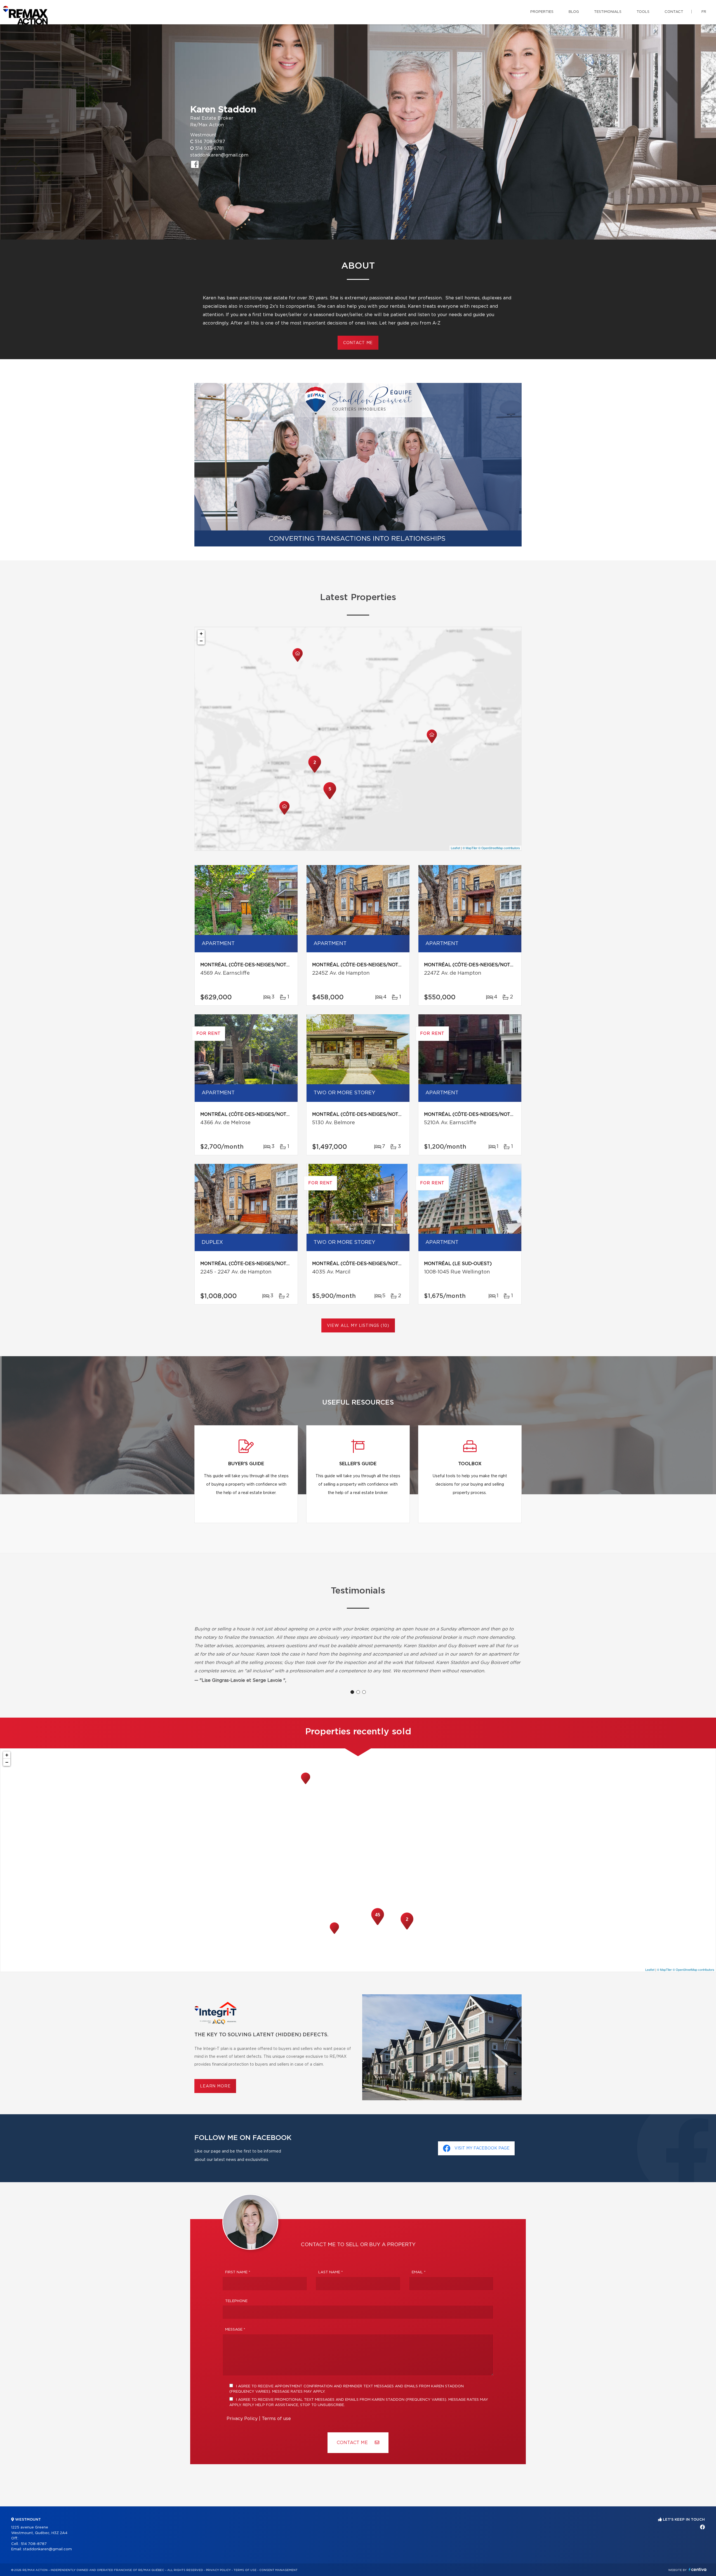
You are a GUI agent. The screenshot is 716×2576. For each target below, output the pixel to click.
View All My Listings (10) (358, 1326)
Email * (419, 2272)
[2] (315, 772)
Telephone (236, 2301)
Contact (674, 12)
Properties (542, 12)
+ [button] (201, 634)
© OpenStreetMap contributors (499, 848)
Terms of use (276, 2419)
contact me (358, 343)
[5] (330, 799)
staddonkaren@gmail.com (219, 155)
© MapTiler (470, 848)
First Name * (238, 2272)
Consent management (278, 2570)
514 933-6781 (209, 148)
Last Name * (331, 2272)
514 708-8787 (210, 142)
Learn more (215, 2086)
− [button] (201, 641)
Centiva (698, 2569)
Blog (574, 12)
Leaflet (455, 848)
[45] (378, 1924)
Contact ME (353, 2443)
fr (704, 12)
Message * (235, 2330)
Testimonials (608, 12)
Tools (643, 12)
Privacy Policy (242, 2419)
